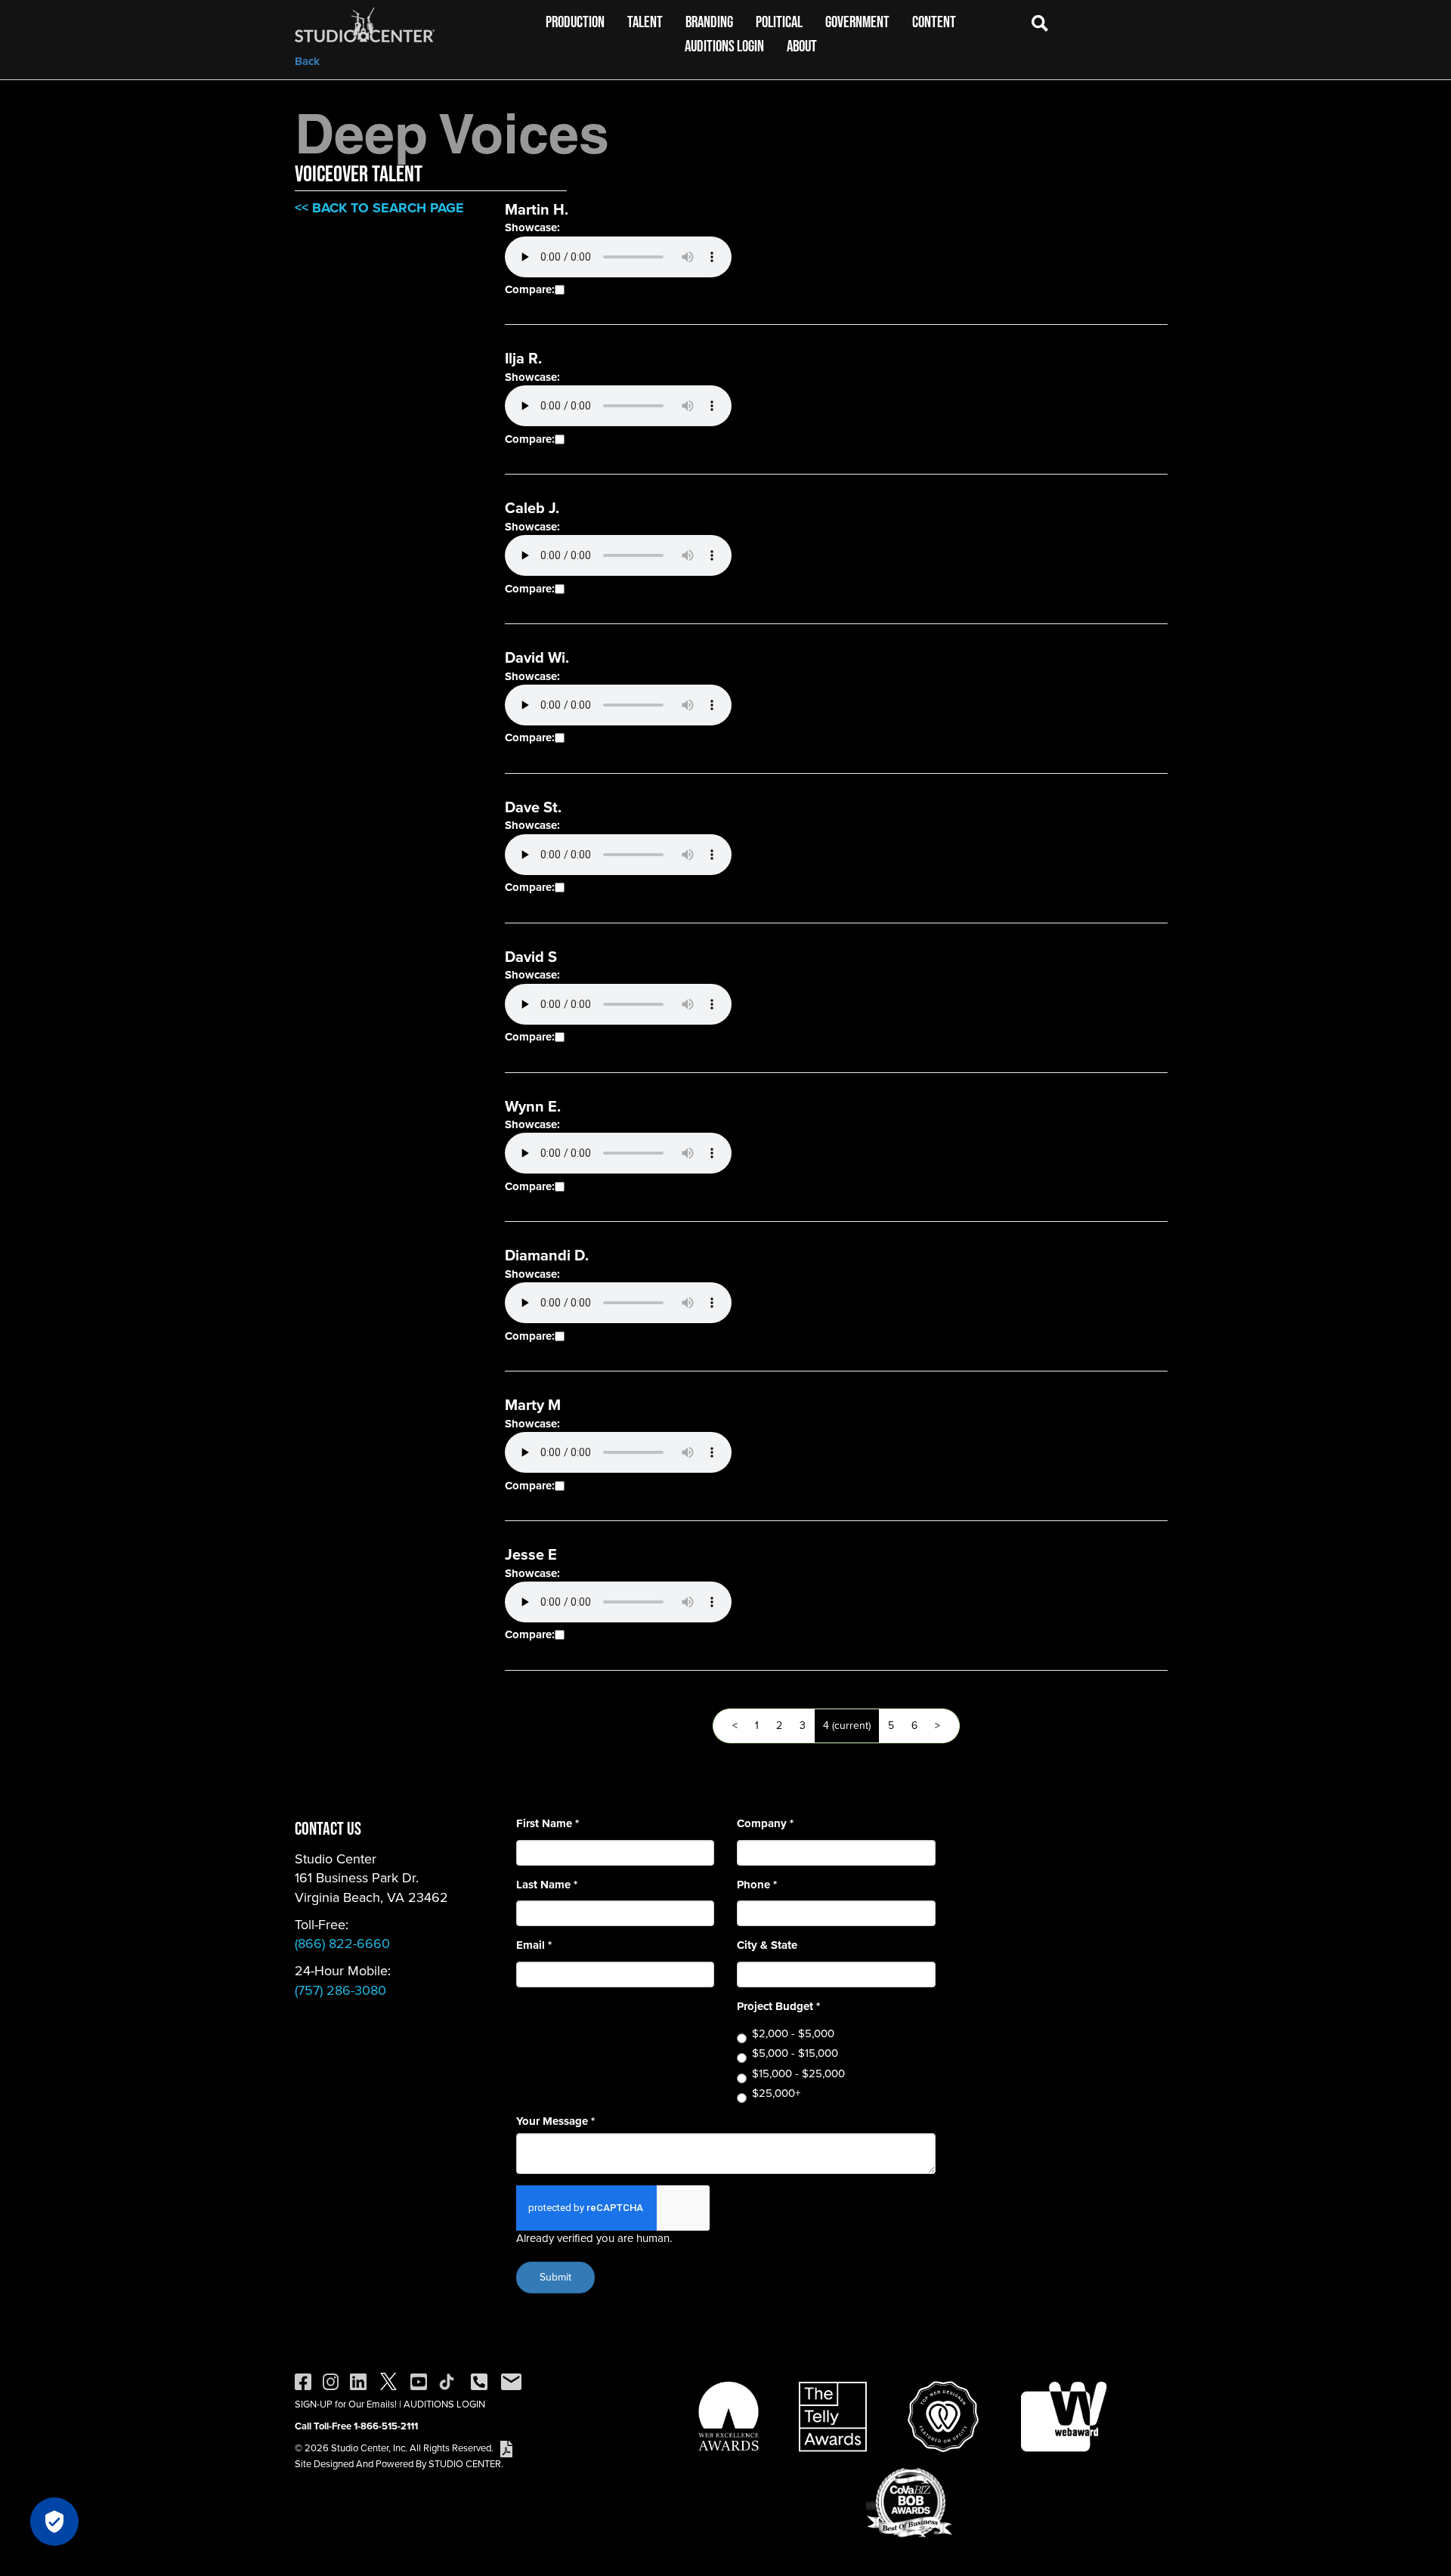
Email (534, 1945)
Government (857, 22)
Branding (709, 22)
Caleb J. (532, 508)
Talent (645, 22)
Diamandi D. (547, 1255)
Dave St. (533, 807)
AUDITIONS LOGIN (444, 2404)
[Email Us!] (511, 2381)
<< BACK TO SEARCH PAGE (379, 208)
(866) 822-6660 (342, 1944)
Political (779, 22)
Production (575, 22)
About (802, 46)
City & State (767, 1945)
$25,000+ (776, 2094)
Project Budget (778, 2007)
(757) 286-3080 (340, 1990)
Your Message (555, 2121)
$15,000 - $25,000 (798, 2074)
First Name (548, 1824)
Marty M (533, 1405)
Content (934, 22)
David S (531, 957)
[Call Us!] (479, 2381)
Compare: (530, 290)
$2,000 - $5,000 (793, 2034)
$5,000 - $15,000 (795, 2053)
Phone (757, 1885)
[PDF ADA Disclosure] (506, 2448)
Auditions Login (724, 46)
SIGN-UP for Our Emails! (346, 2404)
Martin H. (537, 209)
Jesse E (531, 1554)
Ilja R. (523, 358)
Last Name (547, 1885)
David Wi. (537, 657)
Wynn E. (533, 1106)
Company (765, 1824)
